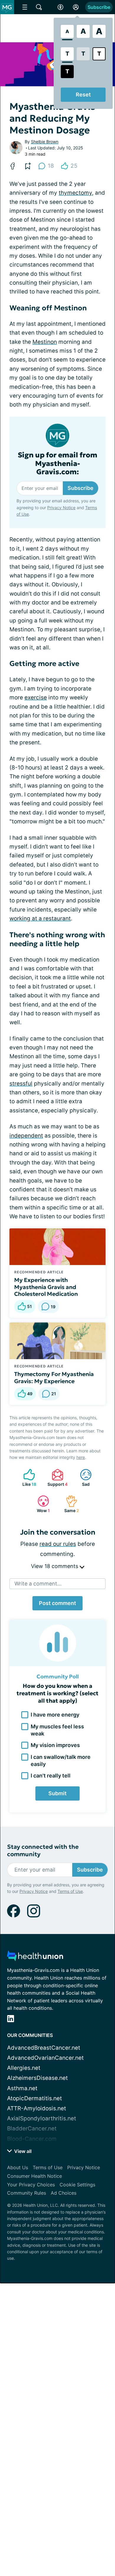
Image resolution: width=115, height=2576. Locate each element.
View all (22, 2151)
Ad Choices (64, 2193)
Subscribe (99, 7)
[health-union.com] (35, 1958)
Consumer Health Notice (34, 2176)
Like (27, 1478)
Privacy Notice (61, 508)
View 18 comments (55, 1566)
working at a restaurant (40, 918)
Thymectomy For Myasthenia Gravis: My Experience (54, 1377)
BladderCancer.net (32, 2129)
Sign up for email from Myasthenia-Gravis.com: (57, 464)
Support (57, 1478)
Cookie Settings (77, 2185)
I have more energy (55, 1715)
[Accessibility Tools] (60, 7)
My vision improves (55, 1745)
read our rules (58, 1544)
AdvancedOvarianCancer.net (45, 2058)
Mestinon (45, 342)
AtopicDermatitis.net (34, 2098)
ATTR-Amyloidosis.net (37, 2108)
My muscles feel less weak (57, 1730)
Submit (57, 1793)
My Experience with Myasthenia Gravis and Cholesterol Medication (46, 1287)
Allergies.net (24, 2068)
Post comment (57, 1603)
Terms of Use (70, 1891)
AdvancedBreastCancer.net (44, 2048)
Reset (83, 95)
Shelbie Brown (45, 142)
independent (26, 1136)
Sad (82, 1478)
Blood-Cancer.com (32, 2139)
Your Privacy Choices (31, 2185)
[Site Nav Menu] (25, 7)
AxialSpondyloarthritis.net (42, 2118)
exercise (36, 697)
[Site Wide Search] (39, 7)
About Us (18, 2167)
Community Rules (27, 2193)
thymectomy (75, 193)
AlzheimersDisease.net (37, 2078)
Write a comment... (38, 1584)
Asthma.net (22, 2088)
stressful (21, 1084)
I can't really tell (51, 1776)
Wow (41, 1504)
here (81, 1457)
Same (69, 1504)
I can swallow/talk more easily (61, 1760)
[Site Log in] (76, 7)
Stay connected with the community (43, 1851)
